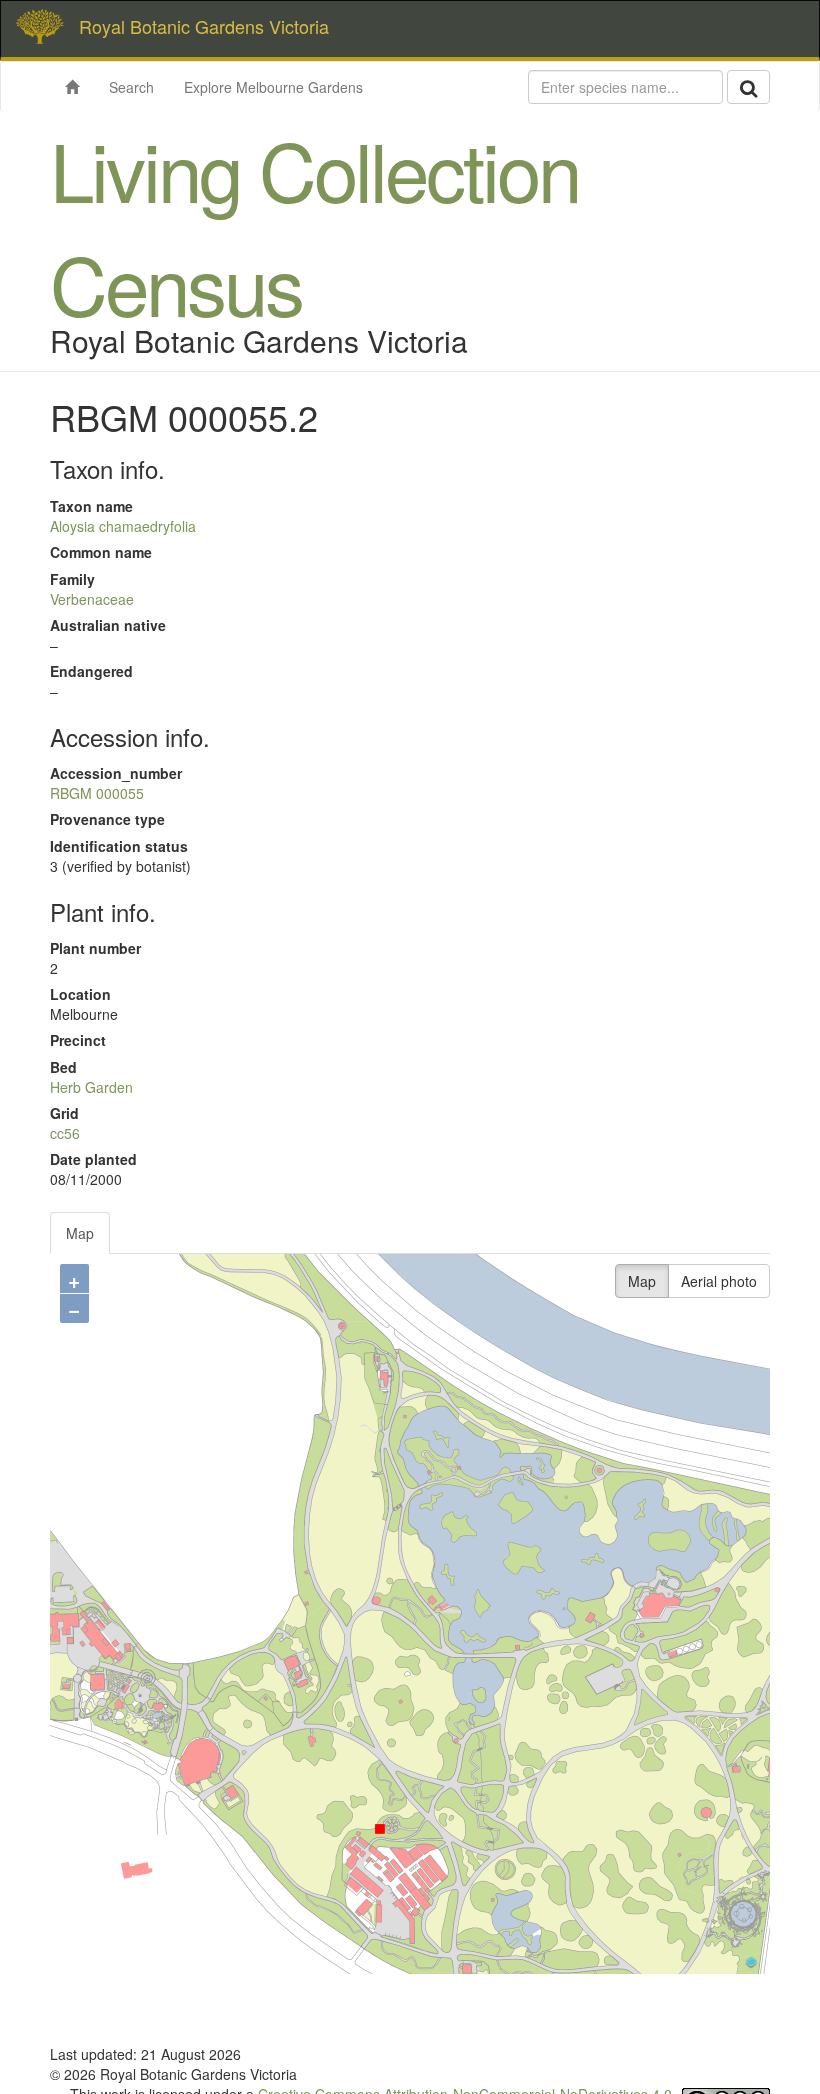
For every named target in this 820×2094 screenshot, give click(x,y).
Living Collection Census (314, 225)
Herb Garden (91, 1087)
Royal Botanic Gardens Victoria (204, 26)
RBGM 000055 (97, 793)
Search (131, 87)
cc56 (65, 1133)
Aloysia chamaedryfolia (123, 526)
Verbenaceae (92, 599)
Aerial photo (719, 1281)
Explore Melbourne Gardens (273, 87)
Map (80, 1233)
